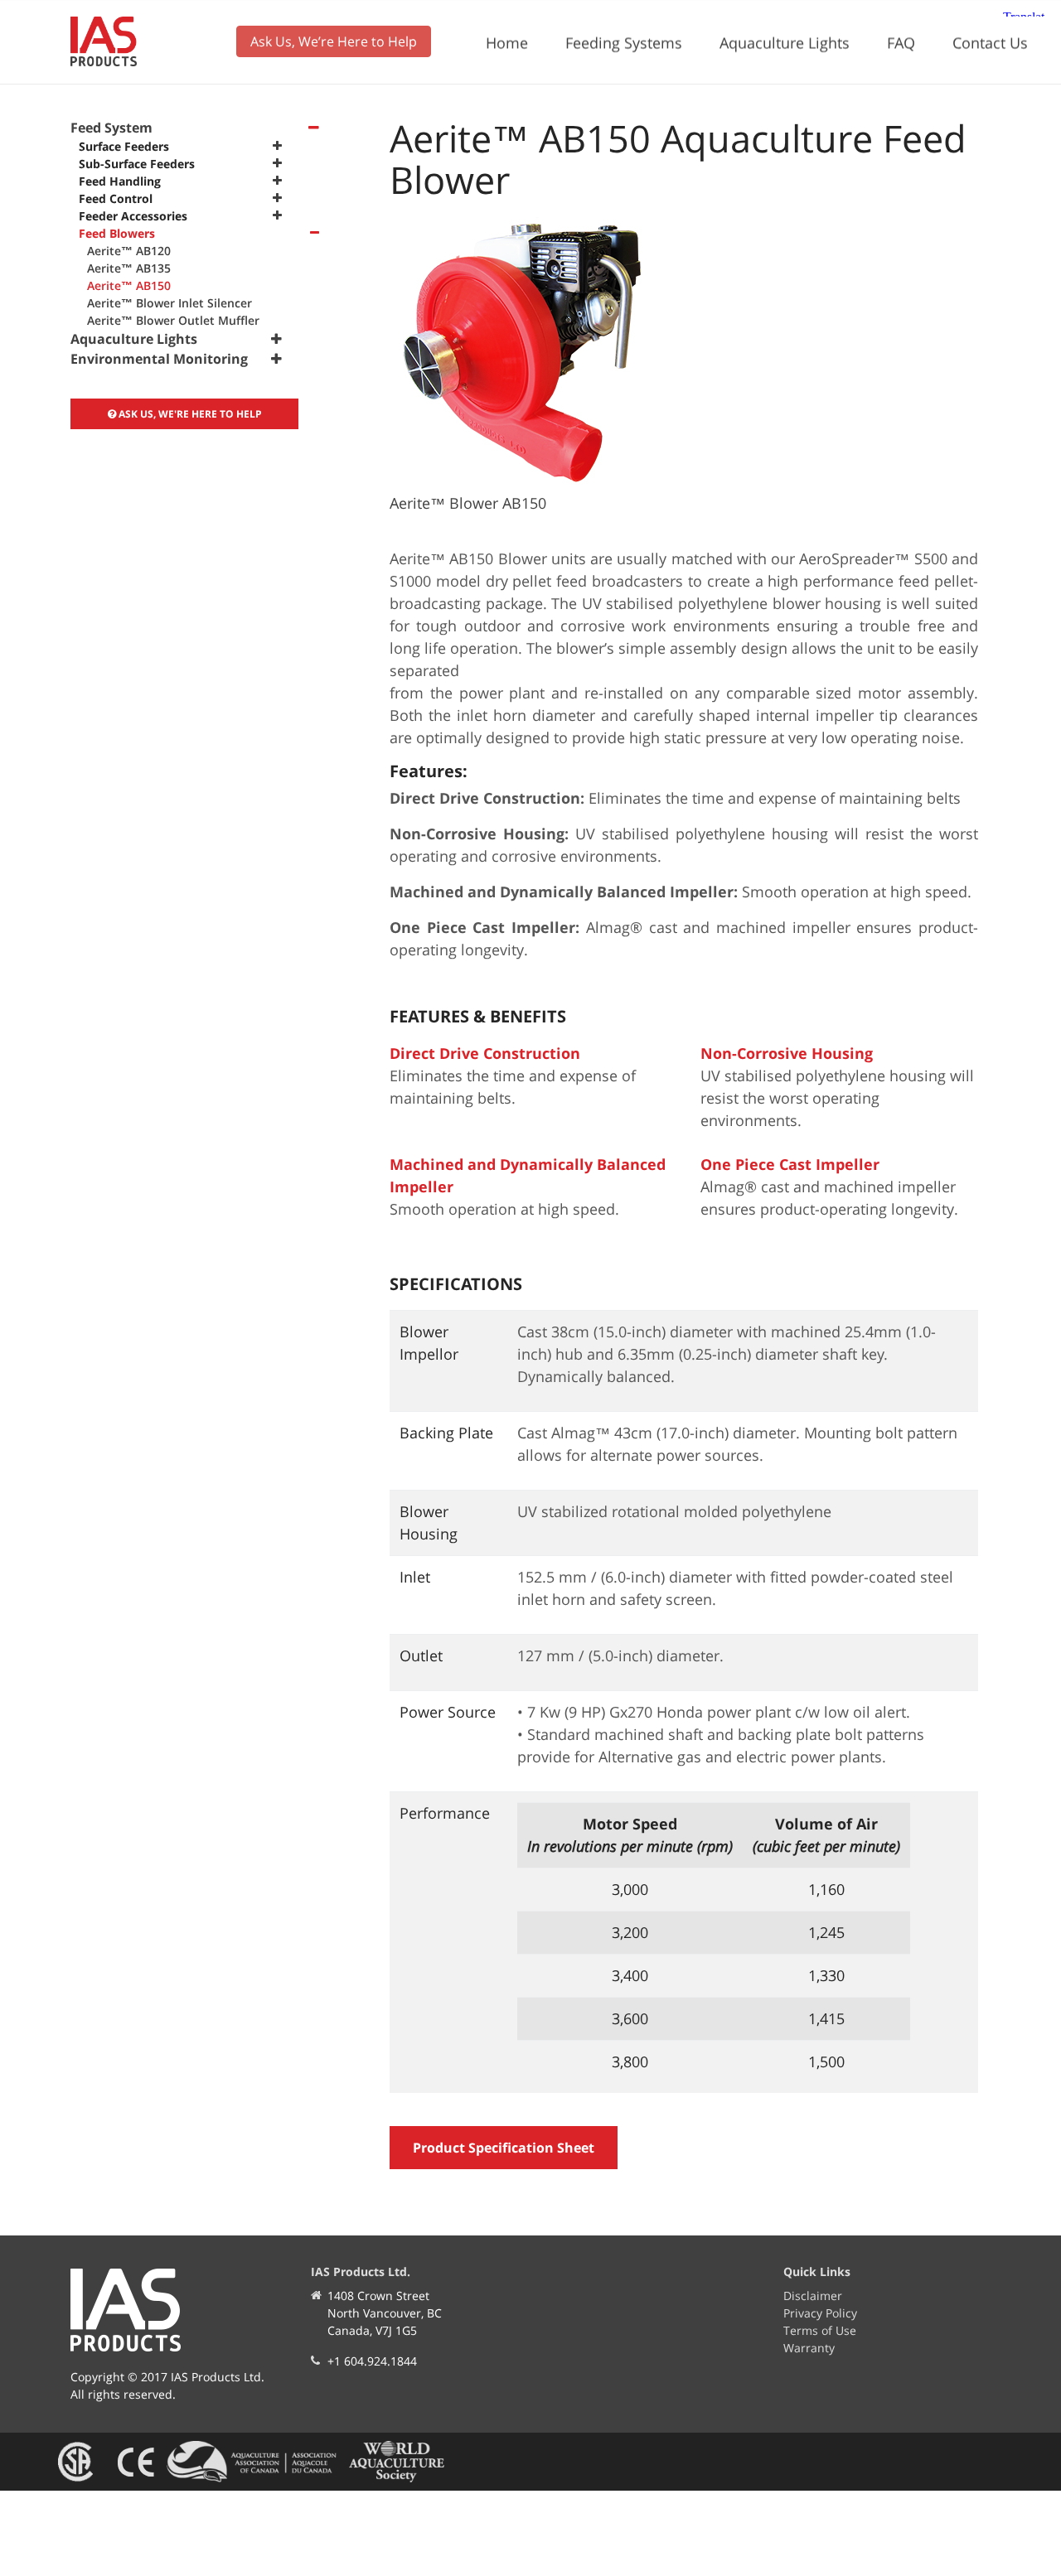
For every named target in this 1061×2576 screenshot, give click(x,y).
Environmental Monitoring (159, 359)
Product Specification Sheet (504, 2148)
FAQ (901, 42)
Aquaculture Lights (785, 42)
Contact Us (990, 42)
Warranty (809, 2348)
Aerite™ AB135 (129, 268)
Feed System (111, 128)
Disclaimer (813, 2296)
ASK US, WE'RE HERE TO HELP (189, 414)
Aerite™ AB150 (129, 285)
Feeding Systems (624, 42)
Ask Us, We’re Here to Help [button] (334, 41)
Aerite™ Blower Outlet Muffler (173, 320)
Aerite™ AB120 (129, 251)
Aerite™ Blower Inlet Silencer (170, 303)
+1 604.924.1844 (372, 2361)
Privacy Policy (820, 2313)
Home (507, 42)
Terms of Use (820, 2330)
